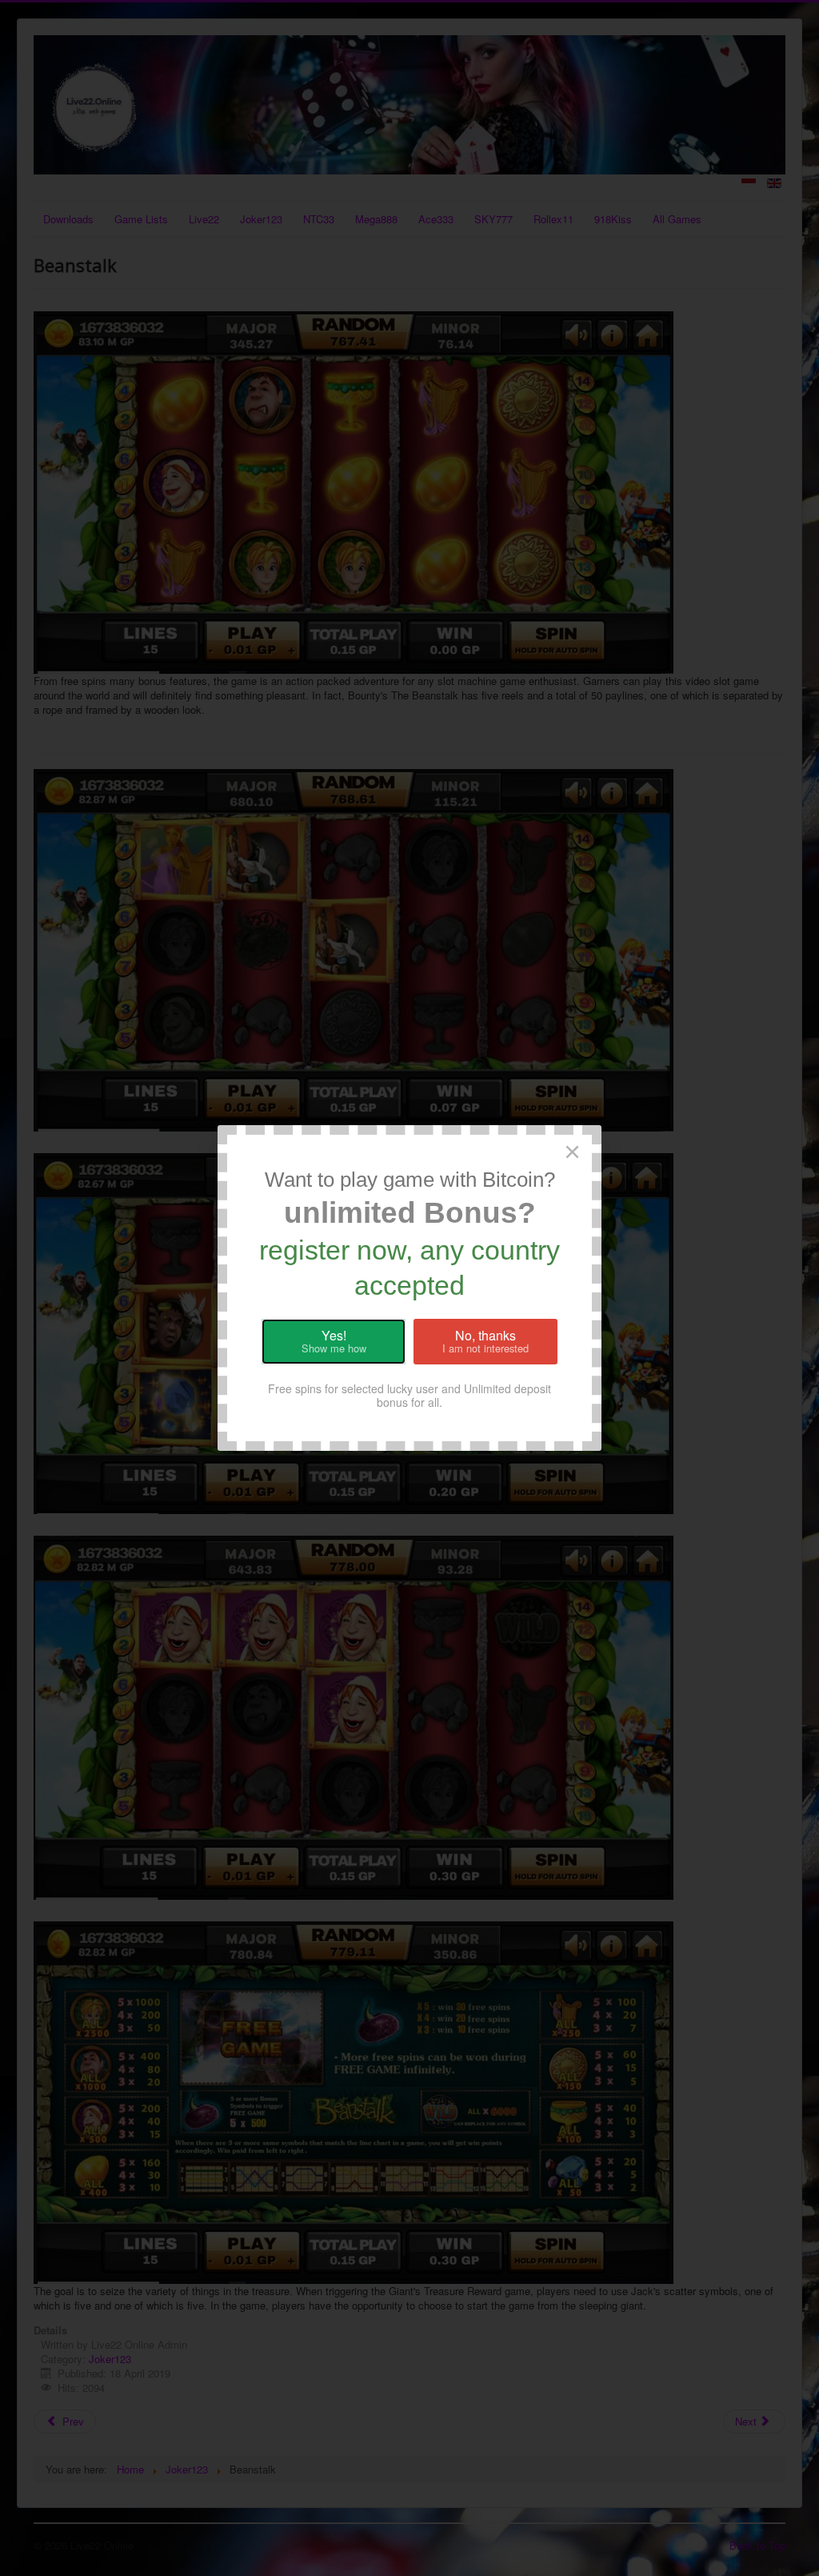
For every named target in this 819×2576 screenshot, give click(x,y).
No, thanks (485, 1341)
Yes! (334, 1341)
